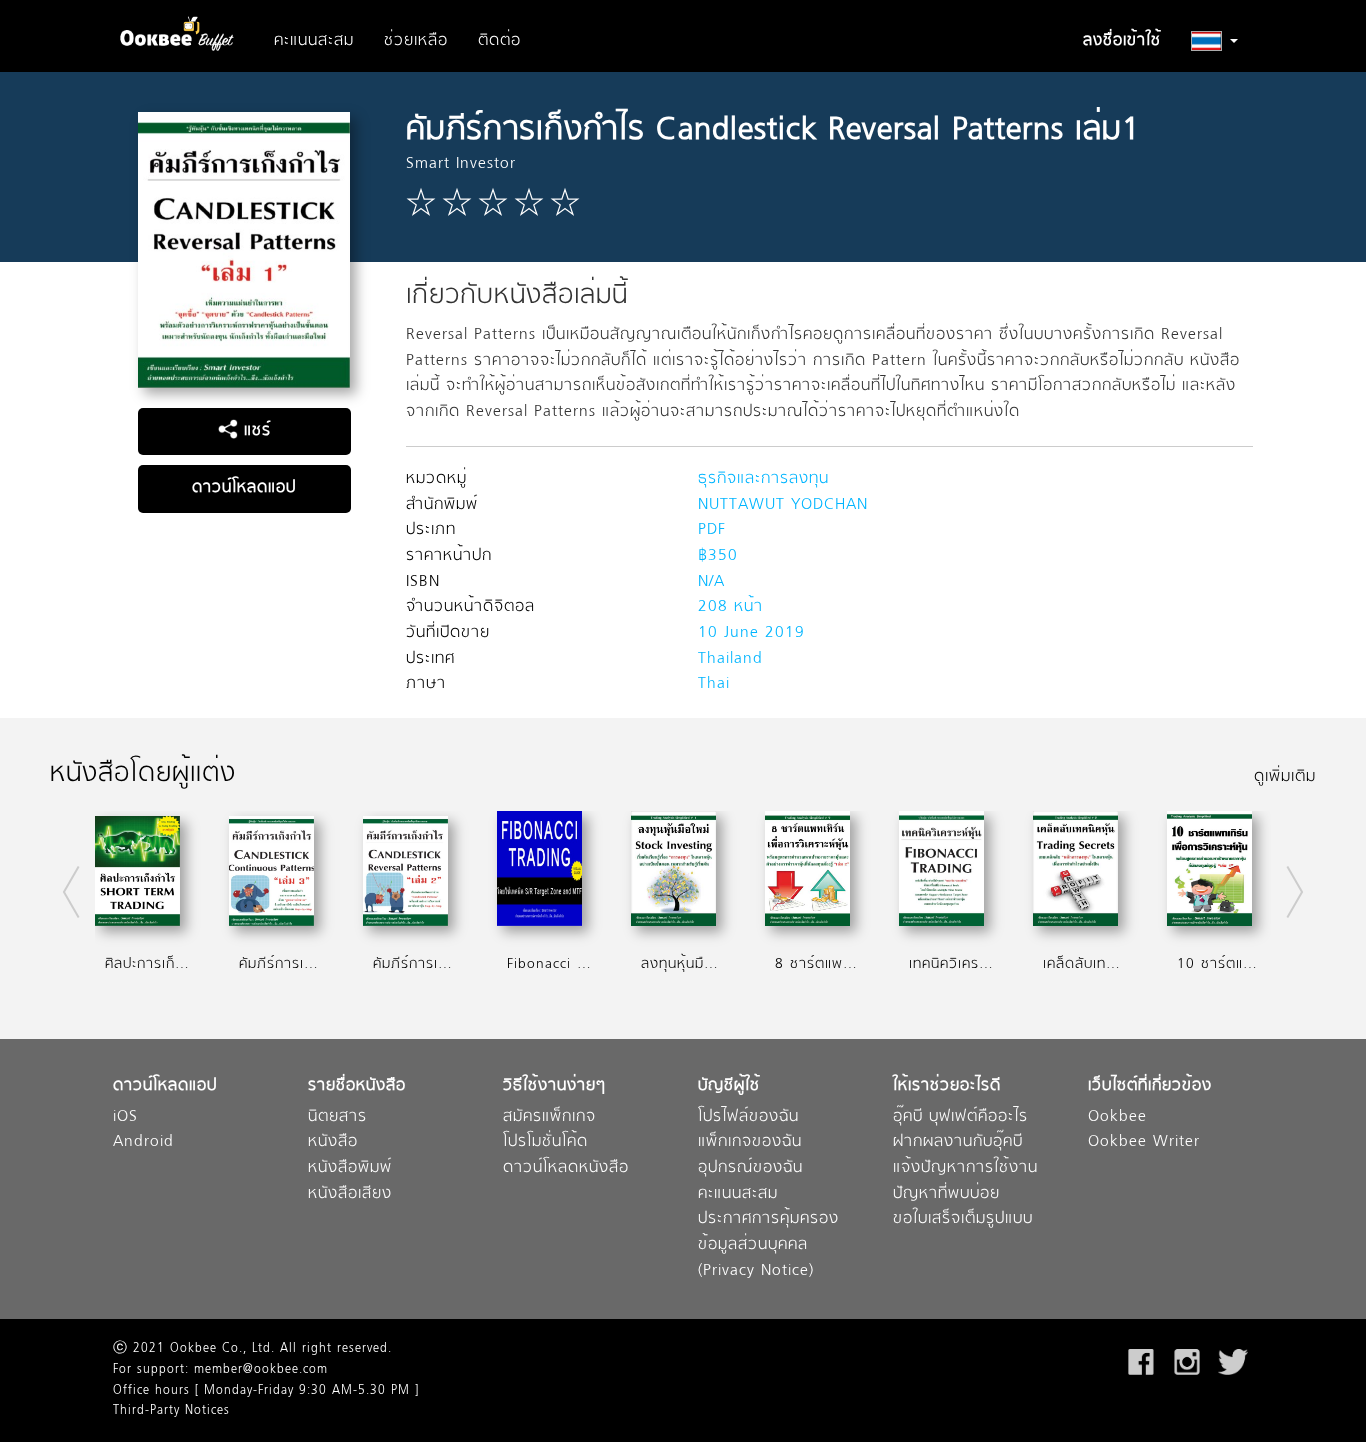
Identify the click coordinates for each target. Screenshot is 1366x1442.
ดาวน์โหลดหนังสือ (566, 1168)
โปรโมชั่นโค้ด (545, 1142)
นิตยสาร (337, 1117)
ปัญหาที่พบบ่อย (946, 1194)
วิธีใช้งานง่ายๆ (554, 1086)
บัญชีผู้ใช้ (729, 1086)
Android (143, 1142)
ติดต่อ (499, 41)
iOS (125, 1117)
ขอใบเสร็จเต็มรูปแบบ (963, 1219)
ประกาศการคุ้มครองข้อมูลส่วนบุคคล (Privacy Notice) (768, 1245)
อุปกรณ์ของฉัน (750, 1168)
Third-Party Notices (171, 1411)
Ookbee (1117, 1117)
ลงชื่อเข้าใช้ (1122, 41)
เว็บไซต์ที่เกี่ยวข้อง (1150, 1086)
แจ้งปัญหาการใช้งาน (965, 1168)
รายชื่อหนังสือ (357, 1086)
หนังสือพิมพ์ (350, 1168)
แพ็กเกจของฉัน (750, 1142)
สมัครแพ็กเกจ (549, 1117)
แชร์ (254, 431)
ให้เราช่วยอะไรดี (947, 1086)
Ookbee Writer (1144, 1142)
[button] (1214, 41)
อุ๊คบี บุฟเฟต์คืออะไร (960, 1117)
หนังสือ (333, 1142)
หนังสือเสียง (350, 1194)
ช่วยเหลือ (416, 41)
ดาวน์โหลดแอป (244, 488)
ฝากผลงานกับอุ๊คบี (958, 1142)
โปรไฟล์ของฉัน (748, 1117)
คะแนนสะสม (314, 41)
